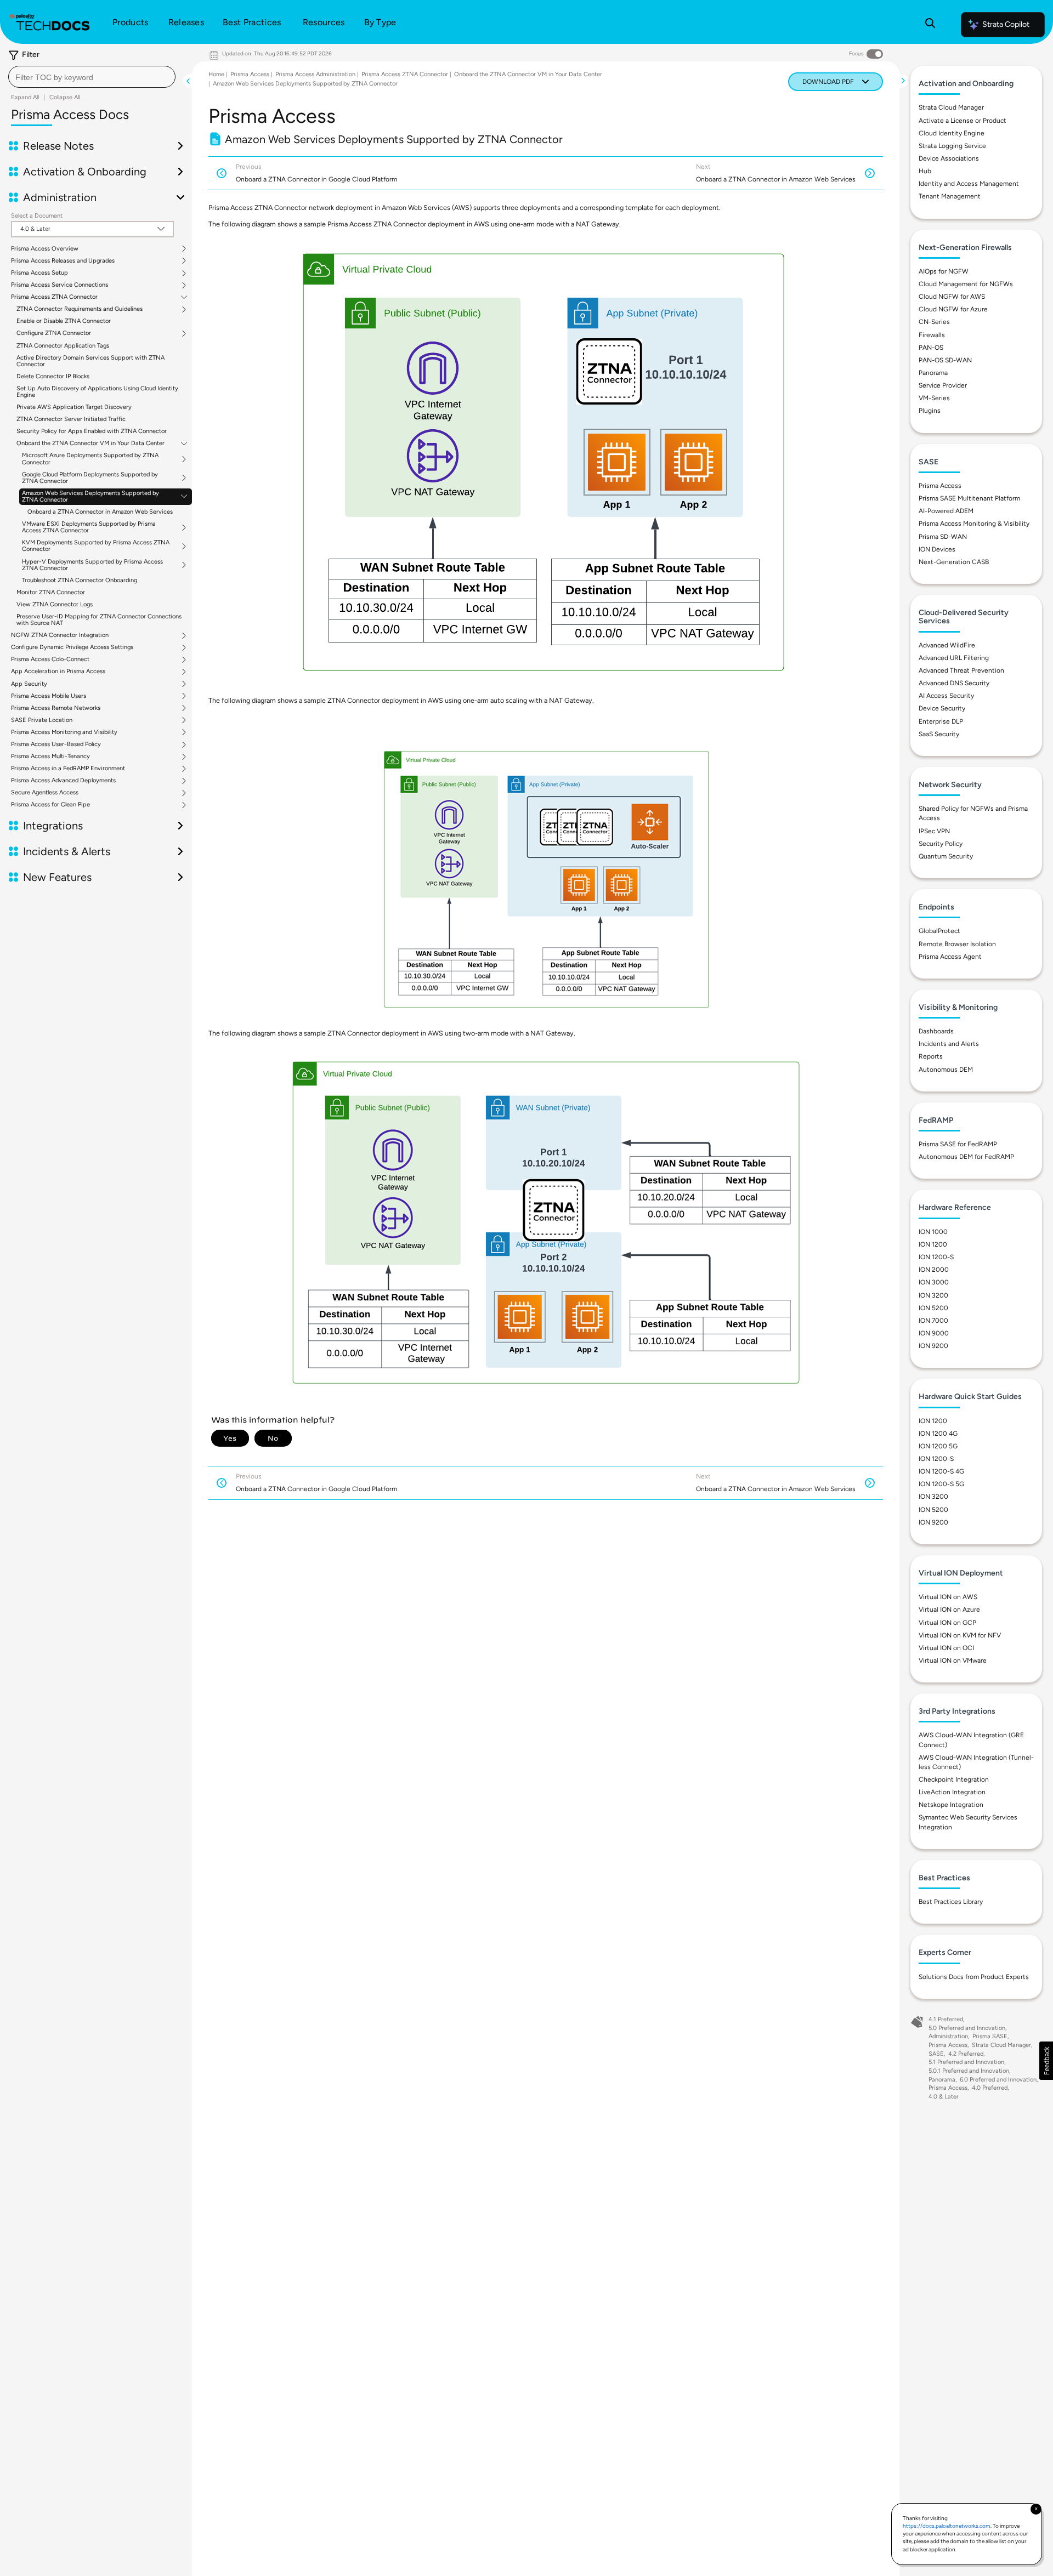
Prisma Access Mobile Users (49, 696)
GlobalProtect (939, 931)
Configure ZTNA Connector (54, 333)
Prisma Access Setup (39, 273)
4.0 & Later (944, 2097)
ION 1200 (933, 1244)
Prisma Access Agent (950, 957)
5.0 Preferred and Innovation (967, 2028)
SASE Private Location (42, 720)
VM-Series (934, 398)
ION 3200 (933, 1295)
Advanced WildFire (947, 645)
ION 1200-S (936, 1257)
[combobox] (92, 77)
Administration (948, 2036)
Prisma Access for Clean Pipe (50, 805)
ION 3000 (934, 1282)
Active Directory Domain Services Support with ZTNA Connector (90, 361)
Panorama (933, 373)
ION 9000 (934, 1333)
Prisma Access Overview (45, 249)
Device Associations (949, 158)
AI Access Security (946, 696)
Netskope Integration (951, 1805)
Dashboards (936, 1031)
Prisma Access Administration (315, 74)
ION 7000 (933, 1321)
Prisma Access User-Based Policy (56, 744)
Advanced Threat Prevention (961, 670)
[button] (1046, 2061)
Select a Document (37, 216)
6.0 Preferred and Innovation (998, 2080)
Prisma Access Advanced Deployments (63, 781)
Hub (925, 171)
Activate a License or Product (963, 121)
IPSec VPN (934, 831)
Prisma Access (250, 74)
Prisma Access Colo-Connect (50, 659)
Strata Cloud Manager (951, 107)
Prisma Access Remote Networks (56, 708)
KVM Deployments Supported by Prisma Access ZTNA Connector (96, 546)
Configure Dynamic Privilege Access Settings (72, 647)
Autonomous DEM (946, 1070)
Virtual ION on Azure (949, 1610)
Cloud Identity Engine (952, 133)
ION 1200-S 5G (941, 1484)
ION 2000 (934, 1270)
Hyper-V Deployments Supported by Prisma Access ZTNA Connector (92, 565)
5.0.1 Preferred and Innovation (969, 2071)
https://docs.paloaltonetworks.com (947, 2526)
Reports (931, 1056)
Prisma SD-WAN (943, 537)
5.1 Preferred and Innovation (966, 2062)
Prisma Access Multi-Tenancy (50, 757)
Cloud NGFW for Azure (953, 309)
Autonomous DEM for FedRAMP (966, 1157)
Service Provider (943, 385)
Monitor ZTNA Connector (51, 592)
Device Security (942, 708)
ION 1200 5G (938, 1446)
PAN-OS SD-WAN (945, 360)
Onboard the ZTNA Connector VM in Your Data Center (90, 443)
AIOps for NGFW (944, 271)
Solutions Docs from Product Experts (974, 1977)
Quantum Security (946, 856)
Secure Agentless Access (45, 793)
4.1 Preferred (946, 2019)
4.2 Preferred (966, 2054)
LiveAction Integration (952, 1792)
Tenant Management (950, 196)
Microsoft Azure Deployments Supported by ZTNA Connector (90, 459)
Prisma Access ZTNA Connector (54, 297)
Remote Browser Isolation (957, 944)
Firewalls (932, 335)
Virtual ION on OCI (946, 1648)
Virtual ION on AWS (948, 1597)
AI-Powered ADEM (946, 511)
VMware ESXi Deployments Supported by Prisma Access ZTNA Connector (89, 527)
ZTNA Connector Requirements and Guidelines (80, 309)
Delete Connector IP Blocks (53, 376)
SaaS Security (939, 734)
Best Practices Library (951, 1902)
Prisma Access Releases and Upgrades (63, 261)
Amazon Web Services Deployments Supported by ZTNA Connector (90, 497)
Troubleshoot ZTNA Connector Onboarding (80, 580)
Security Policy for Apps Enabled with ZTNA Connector (92, 431)
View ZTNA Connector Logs (55, 604)
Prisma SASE (990, 2036)
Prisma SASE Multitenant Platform (969, 498)
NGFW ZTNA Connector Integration (60, 635)
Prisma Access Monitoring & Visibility (974, 524)
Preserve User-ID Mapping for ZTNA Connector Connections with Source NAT (99, 620)
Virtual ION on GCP (947, 1623)
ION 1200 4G (938, 1434)
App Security (29, 684)
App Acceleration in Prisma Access (58, 672)
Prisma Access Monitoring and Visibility (64, 732)
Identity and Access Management (969, 184)
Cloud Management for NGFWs (966, 284)
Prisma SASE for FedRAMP (958, 1144)
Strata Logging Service (952, 146)
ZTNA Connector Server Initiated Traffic (71, 419)
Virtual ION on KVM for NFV (960, 1635)
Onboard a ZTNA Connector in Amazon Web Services (100, 512)
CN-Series (934, 322)
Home (216, 74)
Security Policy (941, 844)
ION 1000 (933, 1232)
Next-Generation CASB (954, 562)
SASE (936, 2054)
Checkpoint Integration (954, 1779)
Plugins (930, 411)
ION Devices (937, 549)
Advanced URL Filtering (954, 658)
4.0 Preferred (990, 2088)
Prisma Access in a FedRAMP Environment (68, 769)
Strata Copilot (1006, 24)
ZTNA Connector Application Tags (63, 346)
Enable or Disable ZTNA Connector (64, 321)
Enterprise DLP (941, 721)
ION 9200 (933, 1346)
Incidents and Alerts (949, 1044)
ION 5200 (933, 1308)
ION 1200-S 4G (941, 1471)
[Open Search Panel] (930, 25)
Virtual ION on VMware (953, 1661)
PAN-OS (931, 348)
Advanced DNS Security (954, 683)
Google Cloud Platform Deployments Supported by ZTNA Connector (90, 478)
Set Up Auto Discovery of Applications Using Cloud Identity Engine (97, 392)
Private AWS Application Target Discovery (74, 407)
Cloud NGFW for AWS (952, 297)
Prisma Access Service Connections (60, 285)
